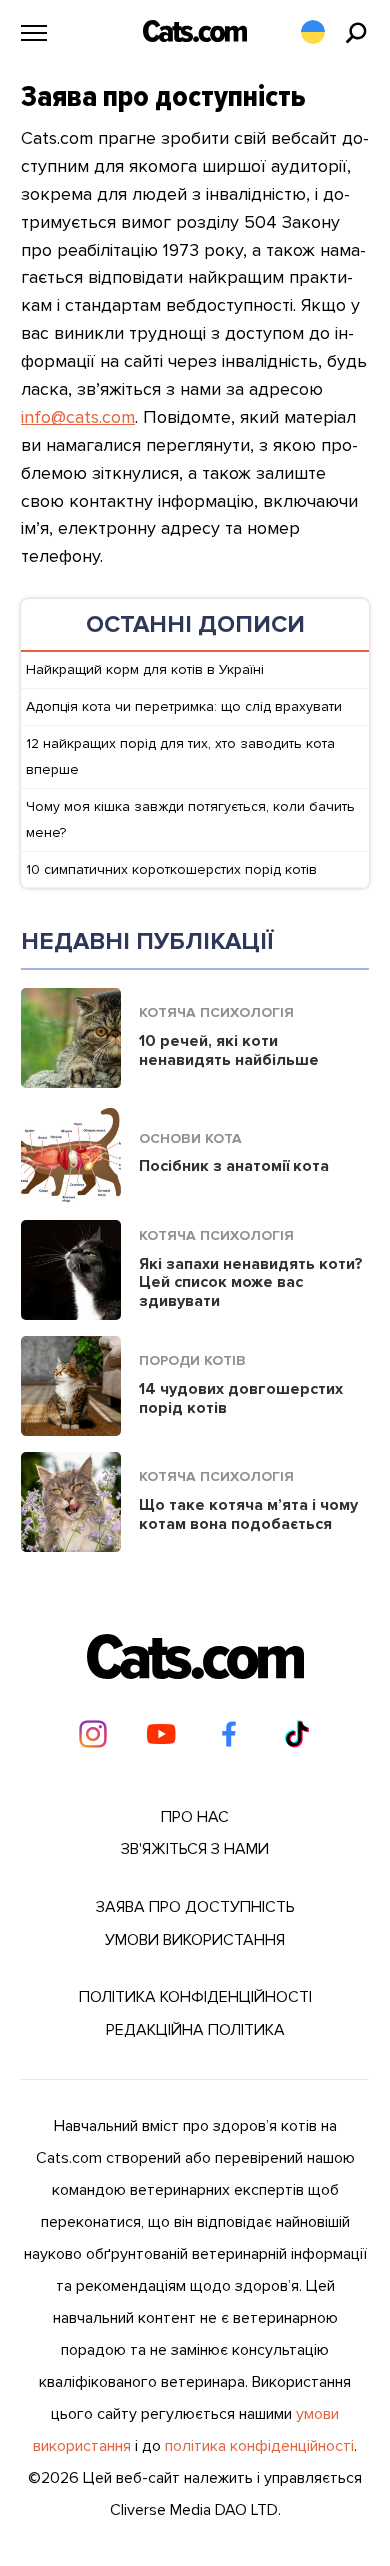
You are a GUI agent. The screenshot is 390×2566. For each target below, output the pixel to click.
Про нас (195, 1817)
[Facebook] (229, 1734)
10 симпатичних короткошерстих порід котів (171, 869)
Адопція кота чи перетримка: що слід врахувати (184, 706)
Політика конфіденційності (195, 1997)
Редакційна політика (195, 2030)
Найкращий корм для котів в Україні (145, 669)
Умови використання (195, 1940)
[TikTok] (297, 1734)
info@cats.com (78, 417)
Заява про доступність (195, 1907)
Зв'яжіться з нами (195, 1849)
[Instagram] (93, 1734)
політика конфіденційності (259, 2446)
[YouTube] (161, 1734)
